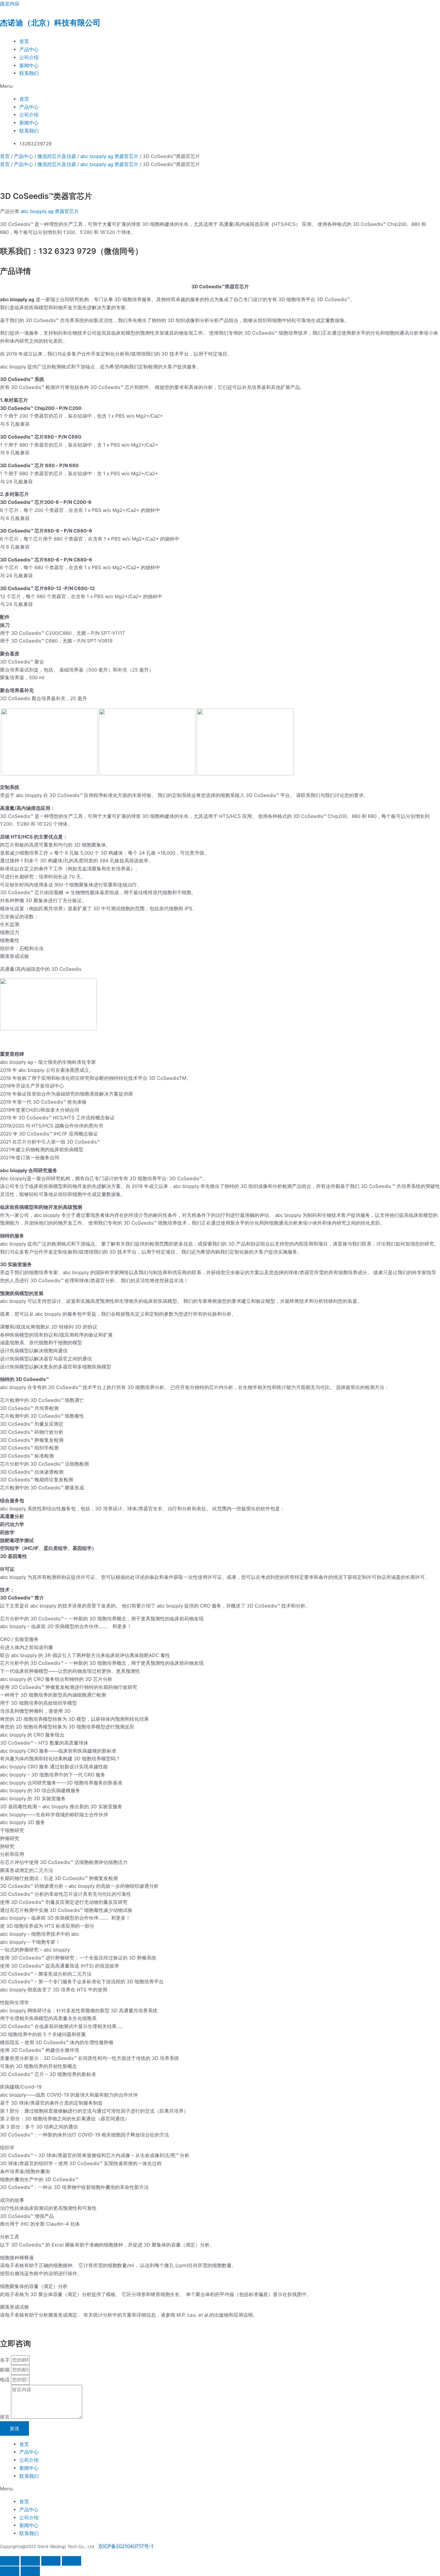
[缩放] (10, 2561)
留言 (5, 2417)
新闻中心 (29, 65)
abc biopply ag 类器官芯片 (109, 156)
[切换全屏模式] (30, 2561)
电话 (5, 2380)
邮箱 (5, 2370)
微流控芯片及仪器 (57, 156)
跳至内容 (10, 4)
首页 (24, 41)
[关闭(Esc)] (72, 2561)
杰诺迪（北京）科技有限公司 (50, 23)
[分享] (51, 2561)
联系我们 (29, 73)
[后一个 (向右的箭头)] (30, 2571)
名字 (5, 2360)
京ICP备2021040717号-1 (126, 2546)
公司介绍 (29, 57)
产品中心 (29, 49)
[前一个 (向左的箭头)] (10, 2571)
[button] (220, 86)
